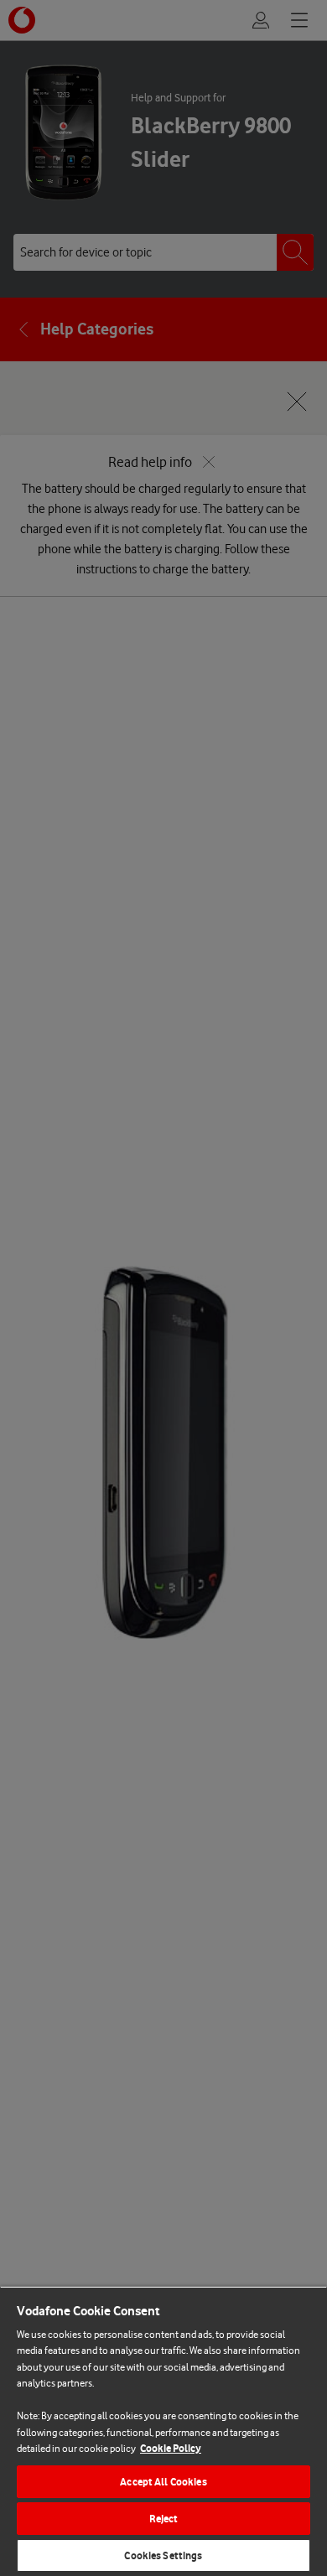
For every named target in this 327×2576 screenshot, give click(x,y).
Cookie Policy (171, 2448)
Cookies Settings (163, 2555)
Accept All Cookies (163, 2482)
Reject (164, 2519)
